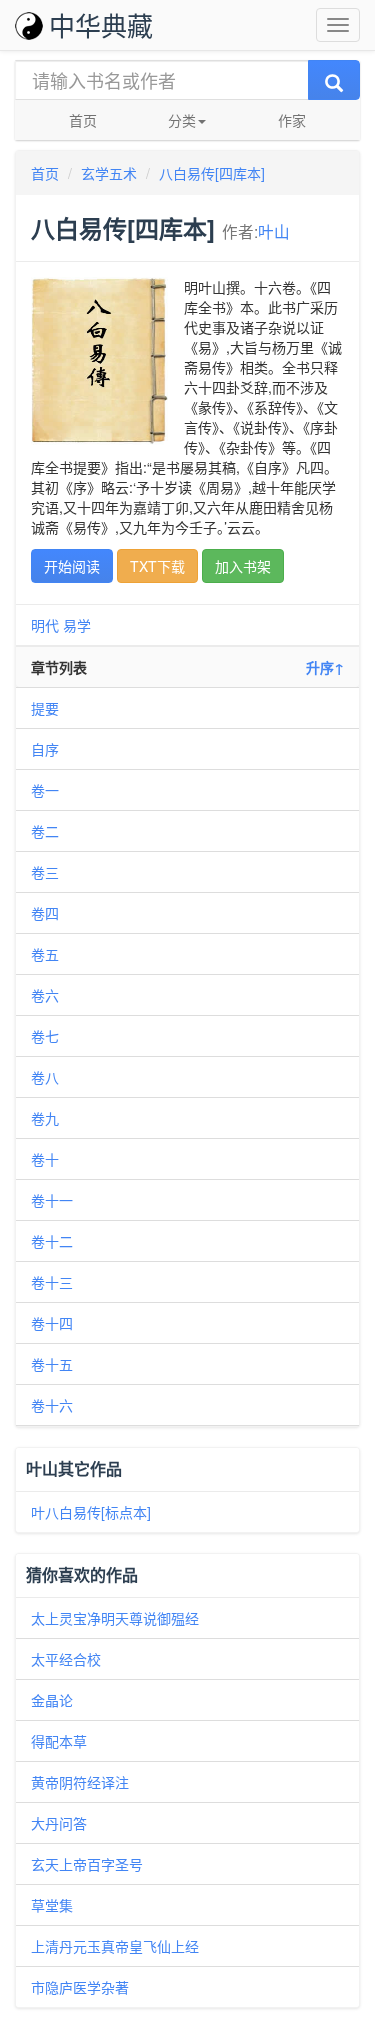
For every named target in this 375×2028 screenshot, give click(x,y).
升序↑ (325, 667)
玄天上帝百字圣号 (87, 1864)
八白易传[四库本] (212, 173)
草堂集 (52, 1905)
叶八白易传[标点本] (91, 1512)
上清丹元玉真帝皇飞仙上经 (115, 1946)
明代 (45, 625)
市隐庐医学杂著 (80, 1987)
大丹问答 (59, 1823)
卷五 (45, 954)
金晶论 (52, 1700)
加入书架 (243, 566)
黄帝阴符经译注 (80, 1782)
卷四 (45, 913)
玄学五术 (109, 173)
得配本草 (59, 1741)
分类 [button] (182, 120)
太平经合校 (66, 1659)
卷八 (45, 1077)
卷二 (45, 831)
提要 (45, 708)
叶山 (274, 231)
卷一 (45, 790)
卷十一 (52, 1200)
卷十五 (52, 1364)
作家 (292, 120)
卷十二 (52, 1241)
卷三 (45, 872)
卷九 (45, 1118)
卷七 (45, 1036)
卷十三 (52, 1282)
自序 (45, 749)
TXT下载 (157, 566)
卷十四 (52, 1323)
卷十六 (52, 1405)
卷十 (45, 1159)
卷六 (45, 995)
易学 (77, 625)
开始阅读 (72, 566)
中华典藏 (101, 24)
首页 (83, 120)
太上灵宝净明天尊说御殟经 (115, 1618)
